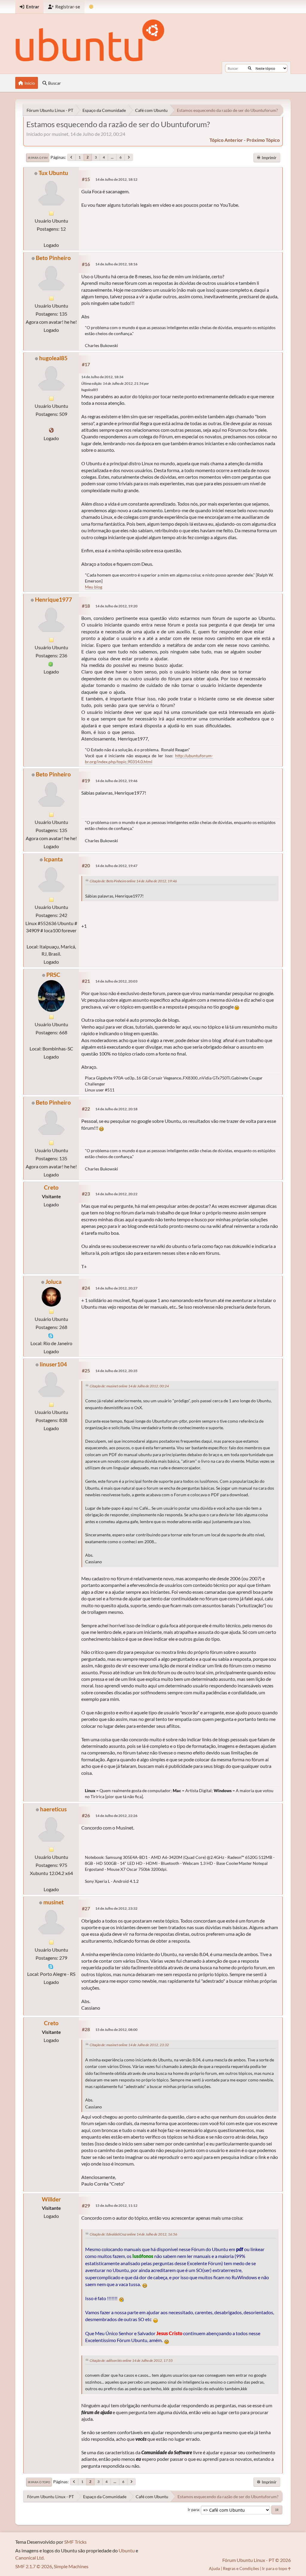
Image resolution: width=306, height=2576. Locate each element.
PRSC (53, 975)
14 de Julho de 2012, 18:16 (116, 264)
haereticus (53, 1809)
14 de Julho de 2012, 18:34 (102, 377)
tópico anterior (226, 140)
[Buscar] (250, 68)
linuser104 (53, 1364)
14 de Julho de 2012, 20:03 (116, 981)
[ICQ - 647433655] (51, 663)
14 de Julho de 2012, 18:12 (116, 179)
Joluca (53, 1282)
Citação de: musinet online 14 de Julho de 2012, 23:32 (129, 2045)
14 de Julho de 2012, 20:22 (116, 1194)
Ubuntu (127, 2550)
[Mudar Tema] (91, 7)
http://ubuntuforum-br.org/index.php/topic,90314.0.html (149, 759)
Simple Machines (71, 2566)
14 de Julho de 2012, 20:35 (116, 1371)
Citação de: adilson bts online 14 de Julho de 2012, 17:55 (131, 2360)
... (112, 157)
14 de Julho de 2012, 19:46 (116, 781)
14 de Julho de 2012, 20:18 (116, 1109)
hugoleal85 (53, 358)
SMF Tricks (75, 2542)
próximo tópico (263, 140)
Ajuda (214, 2568)
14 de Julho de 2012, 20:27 (116, 1288)
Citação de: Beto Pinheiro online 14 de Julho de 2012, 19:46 (133, 881)
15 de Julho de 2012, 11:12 (116, 2205)
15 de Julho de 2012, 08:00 (116, 2030)
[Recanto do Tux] (51, 430)
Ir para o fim (38, 158)
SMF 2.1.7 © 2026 (34, 2566)
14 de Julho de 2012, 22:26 (116, 1816)
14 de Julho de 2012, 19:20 (116, 606)
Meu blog (94, 587)
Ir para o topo (39, 2482)
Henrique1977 (53, 599)
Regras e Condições (241, 2568)
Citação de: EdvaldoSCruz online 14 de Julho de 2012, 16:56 (133, 2234)
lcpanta (53, 859)
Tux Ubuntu (53, 173)
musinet (53, 1902)
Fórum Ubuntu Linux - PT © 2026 (257, 2560)
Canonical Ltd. (30, 2558)
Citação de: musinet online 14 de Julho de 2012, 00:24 (129, 1386)
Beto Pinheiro (53, 258)
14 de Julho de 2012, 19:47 (116, 866)
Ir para (193, 2510)
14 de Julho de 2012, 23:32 (116, 1908)
